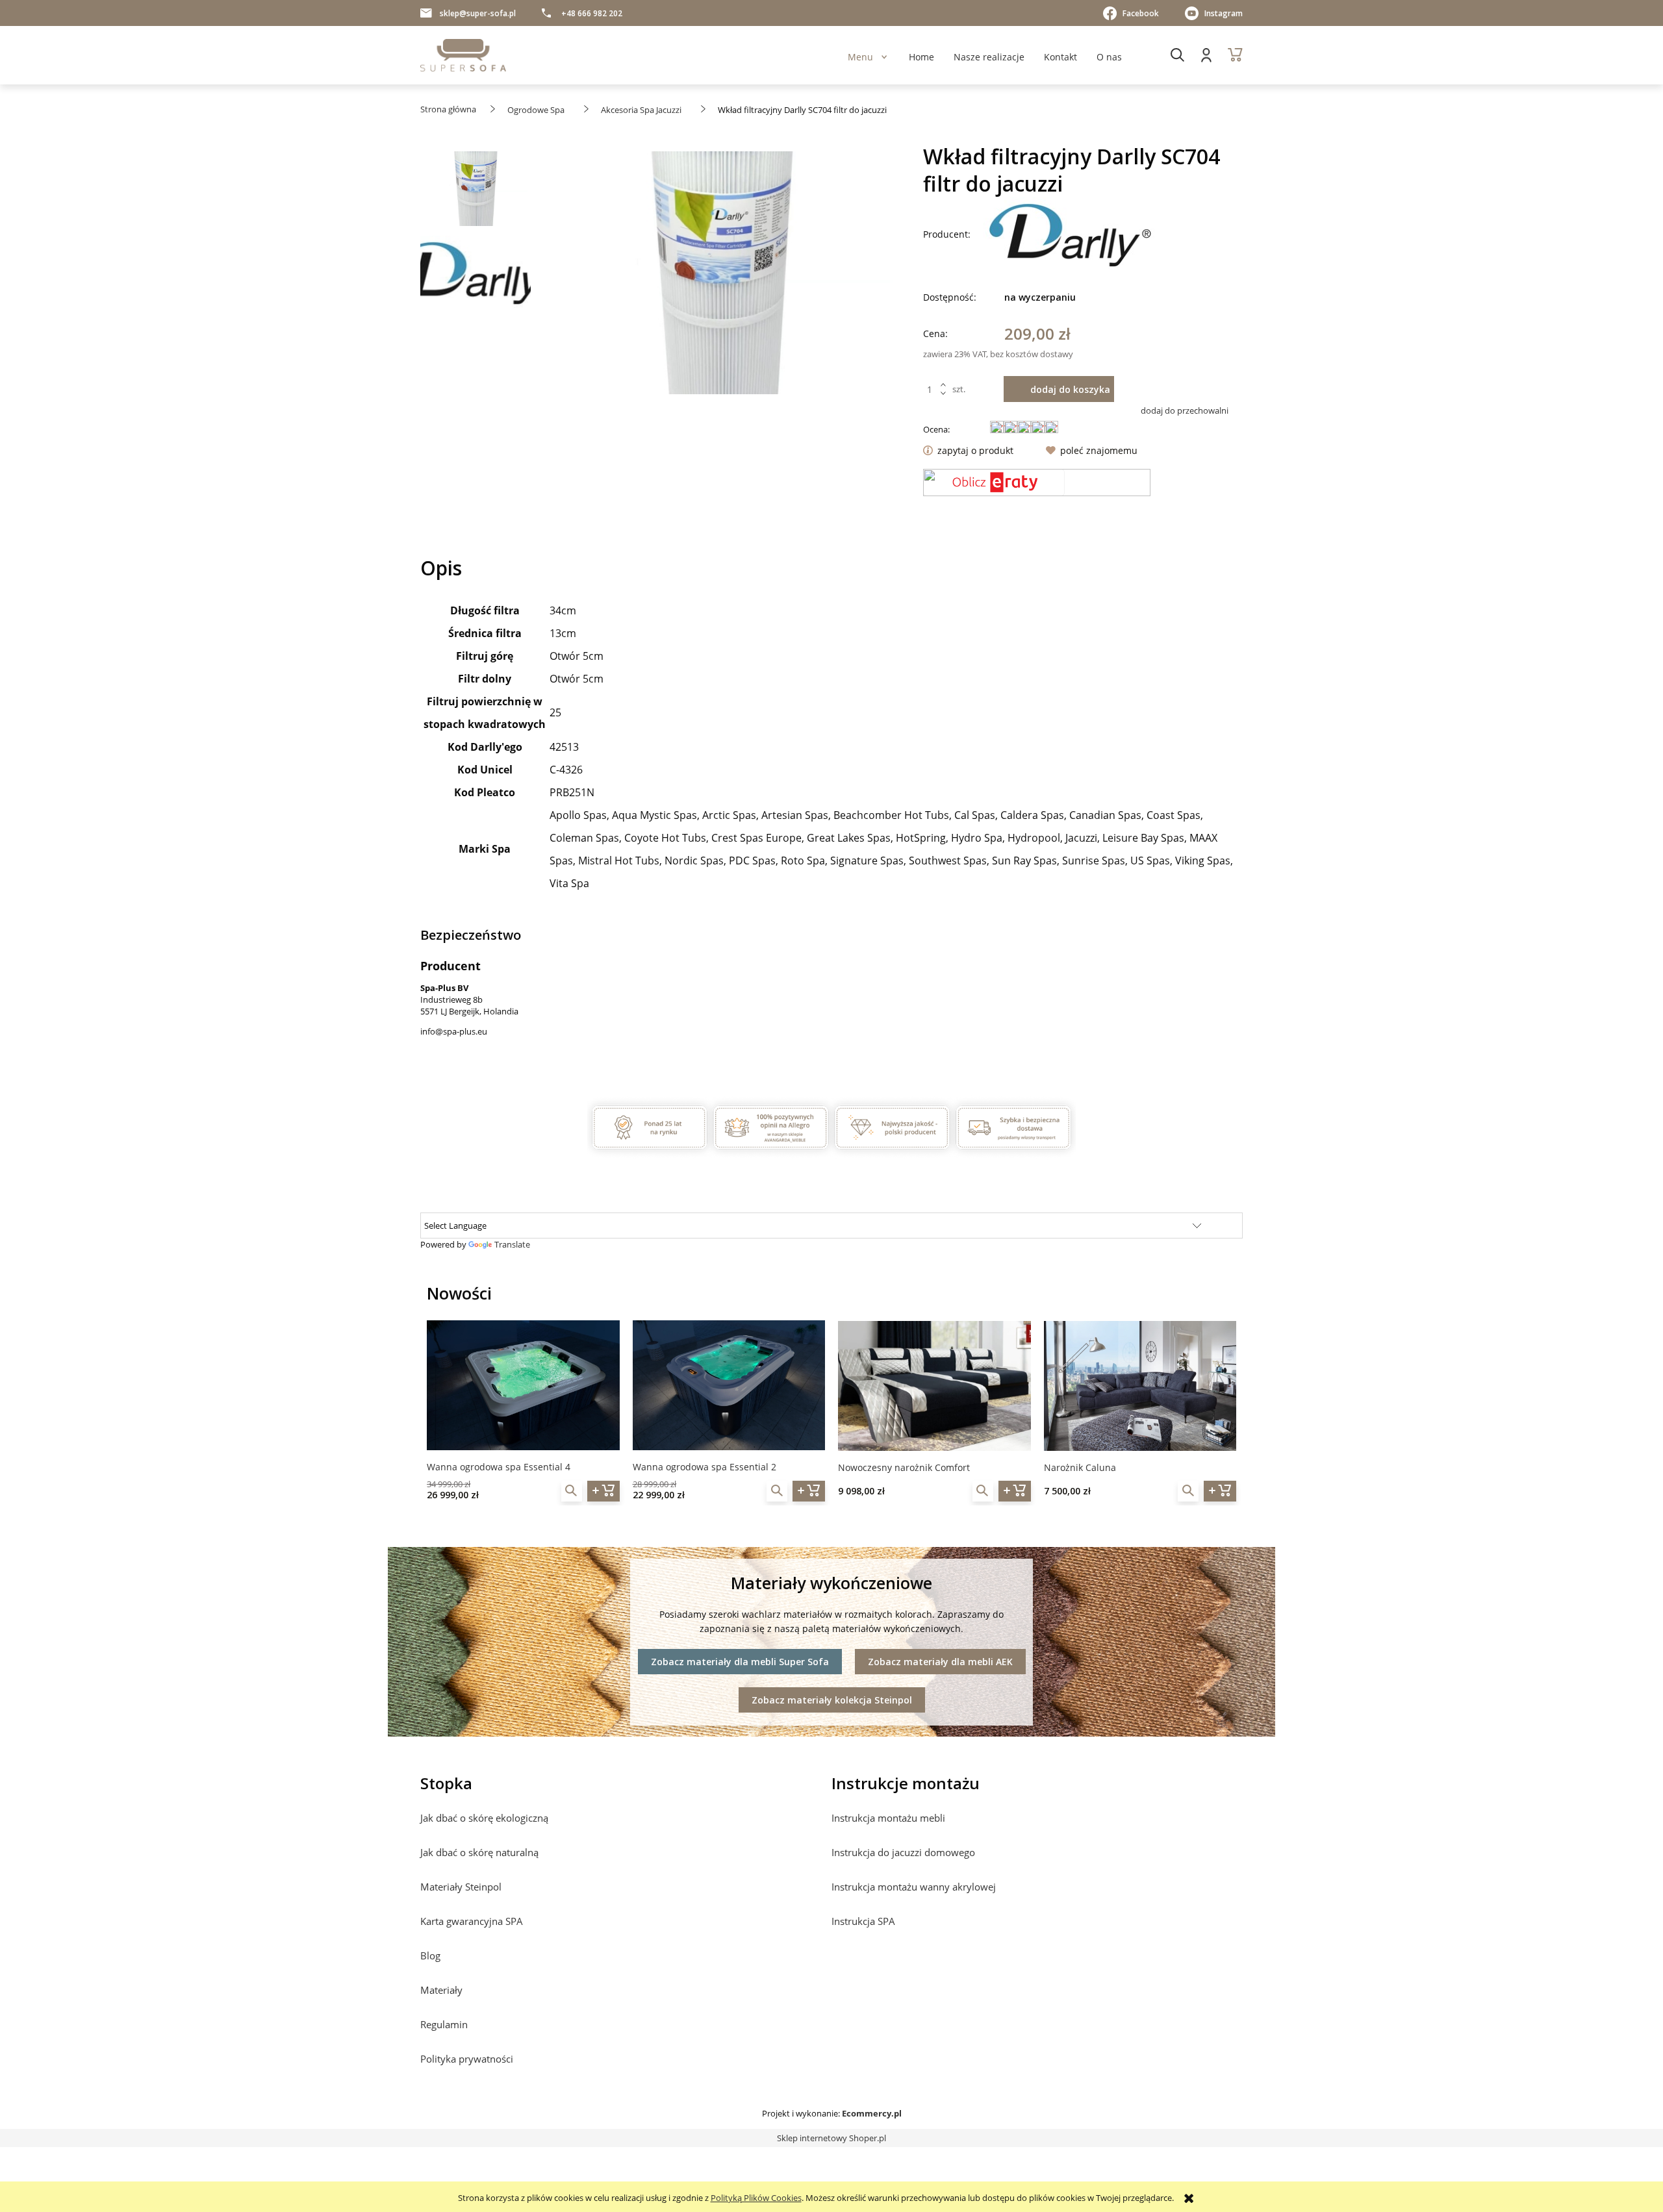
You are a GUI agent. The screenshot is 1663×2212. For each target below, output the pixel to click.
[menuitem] (860, 57)
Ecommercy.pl (872, 2113)
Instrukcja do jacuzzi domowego (903, 1852)
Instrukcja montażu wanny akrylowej (914, 1887)
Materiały (441, 1990)
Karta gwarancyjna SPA (472, 1921)
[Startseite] (463, 55)
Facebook (1141, 13)
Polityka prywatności (467, 2059)
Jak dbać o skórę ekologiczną (484, 1818)
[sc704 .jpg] (476, 192)
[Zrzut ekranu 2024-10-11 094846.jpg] (476, 272)
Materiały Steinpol (461, 1887)
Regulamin (444, 2024)
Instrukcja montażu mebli (888, 1818)
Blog (430, 1955)
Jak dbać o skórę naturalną (479, 1852)
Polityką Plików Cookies (756, 2198)
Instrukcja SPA (863, 1921)
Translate (512, 1244)
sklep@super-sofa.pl (478, 13)
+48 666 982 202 (592, 13)
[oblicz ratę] (1037, 483)
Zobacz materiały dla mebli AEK (940, 1662)
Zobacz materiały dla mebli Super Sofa (740, 1662)
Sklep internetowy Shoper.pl (831, 2138)
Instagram (1224, 13)
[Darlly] (1071, 234)
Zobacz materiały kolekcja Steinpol (832, 1700)
